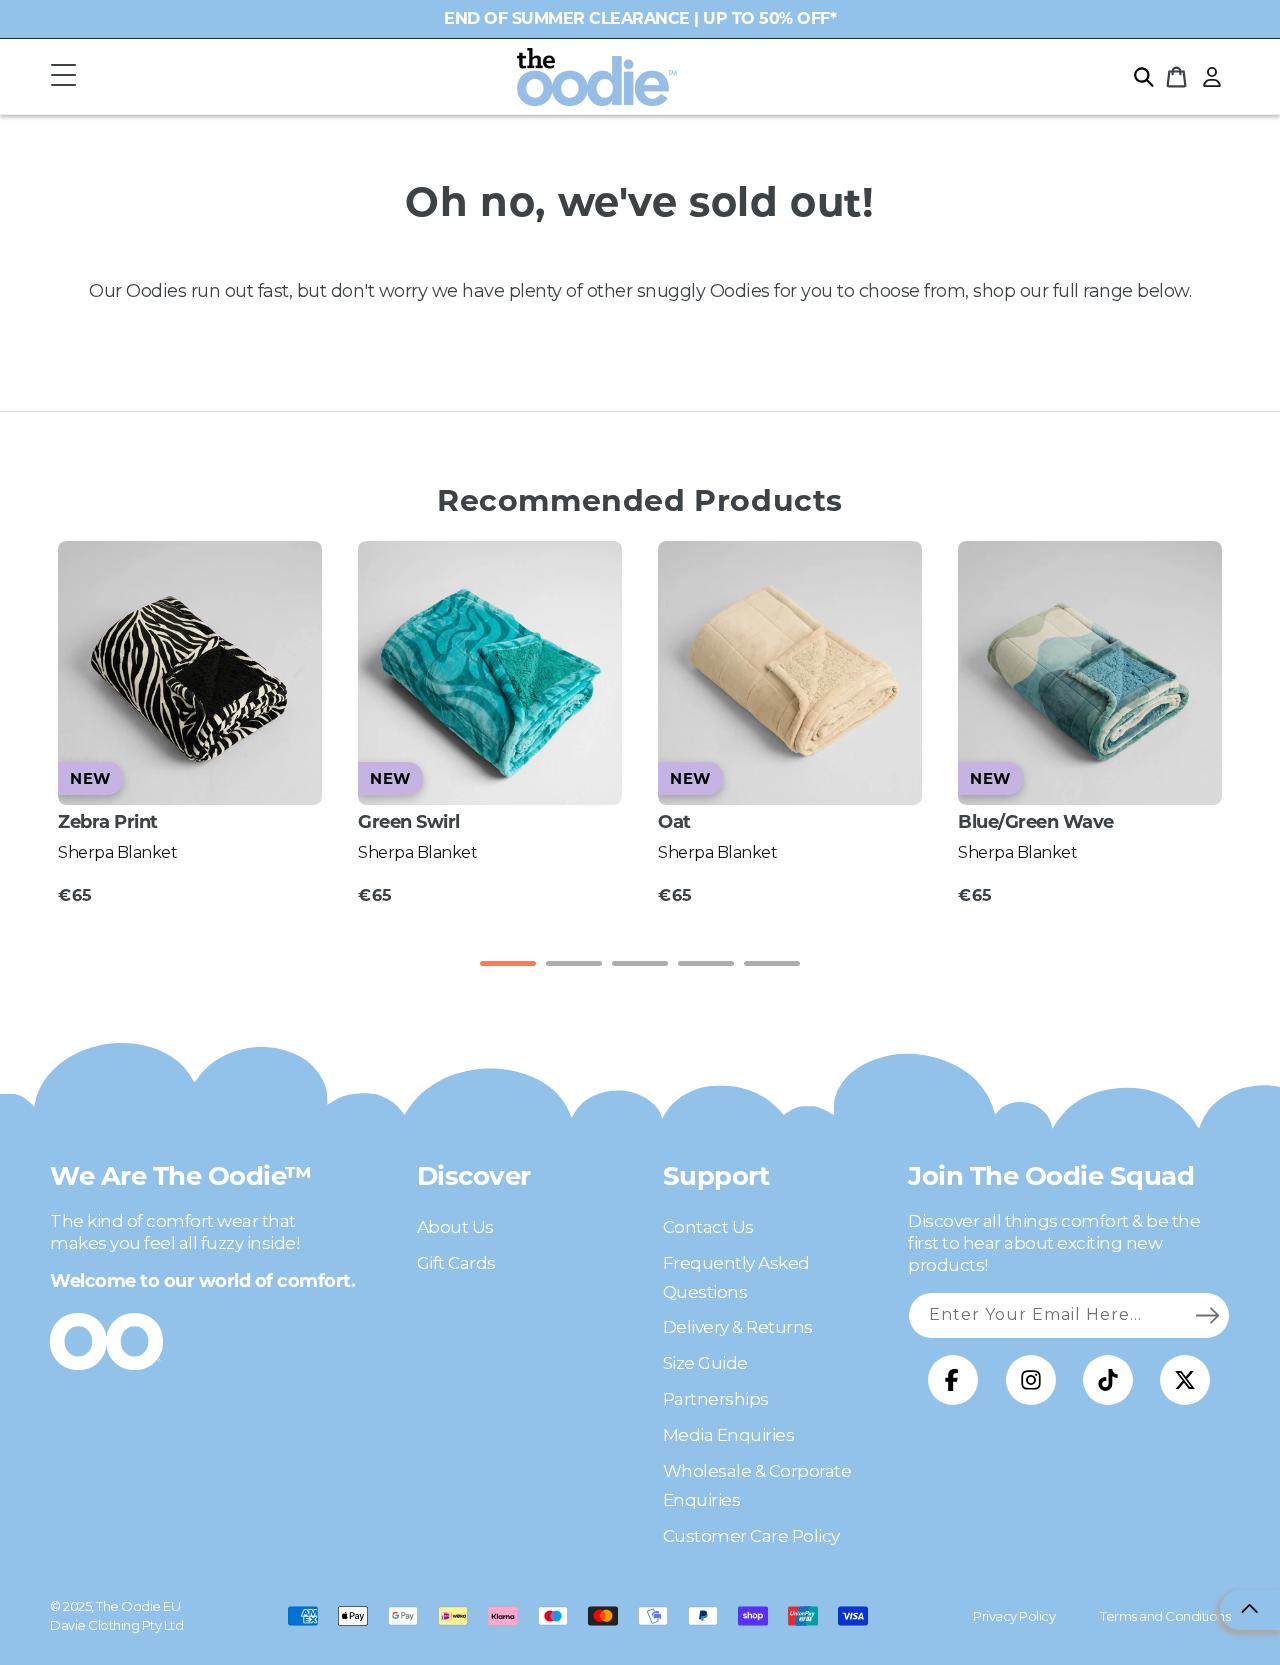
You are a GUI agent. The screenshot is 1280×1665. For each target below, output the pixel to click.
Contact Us (708, 1227)
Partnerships (716, 1399)
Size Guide (705, 1363)
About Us (455, 1227)
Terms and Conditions (1165, 1616)
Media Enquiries (729, 1435)
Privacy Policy (1014, 1616)
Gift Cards (456, 1263)
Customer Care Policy (751, 1536)
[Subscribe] (1207, 1315)
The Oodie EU (138, 1606)
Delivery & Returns (738, 1327)
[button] (63, 76)
